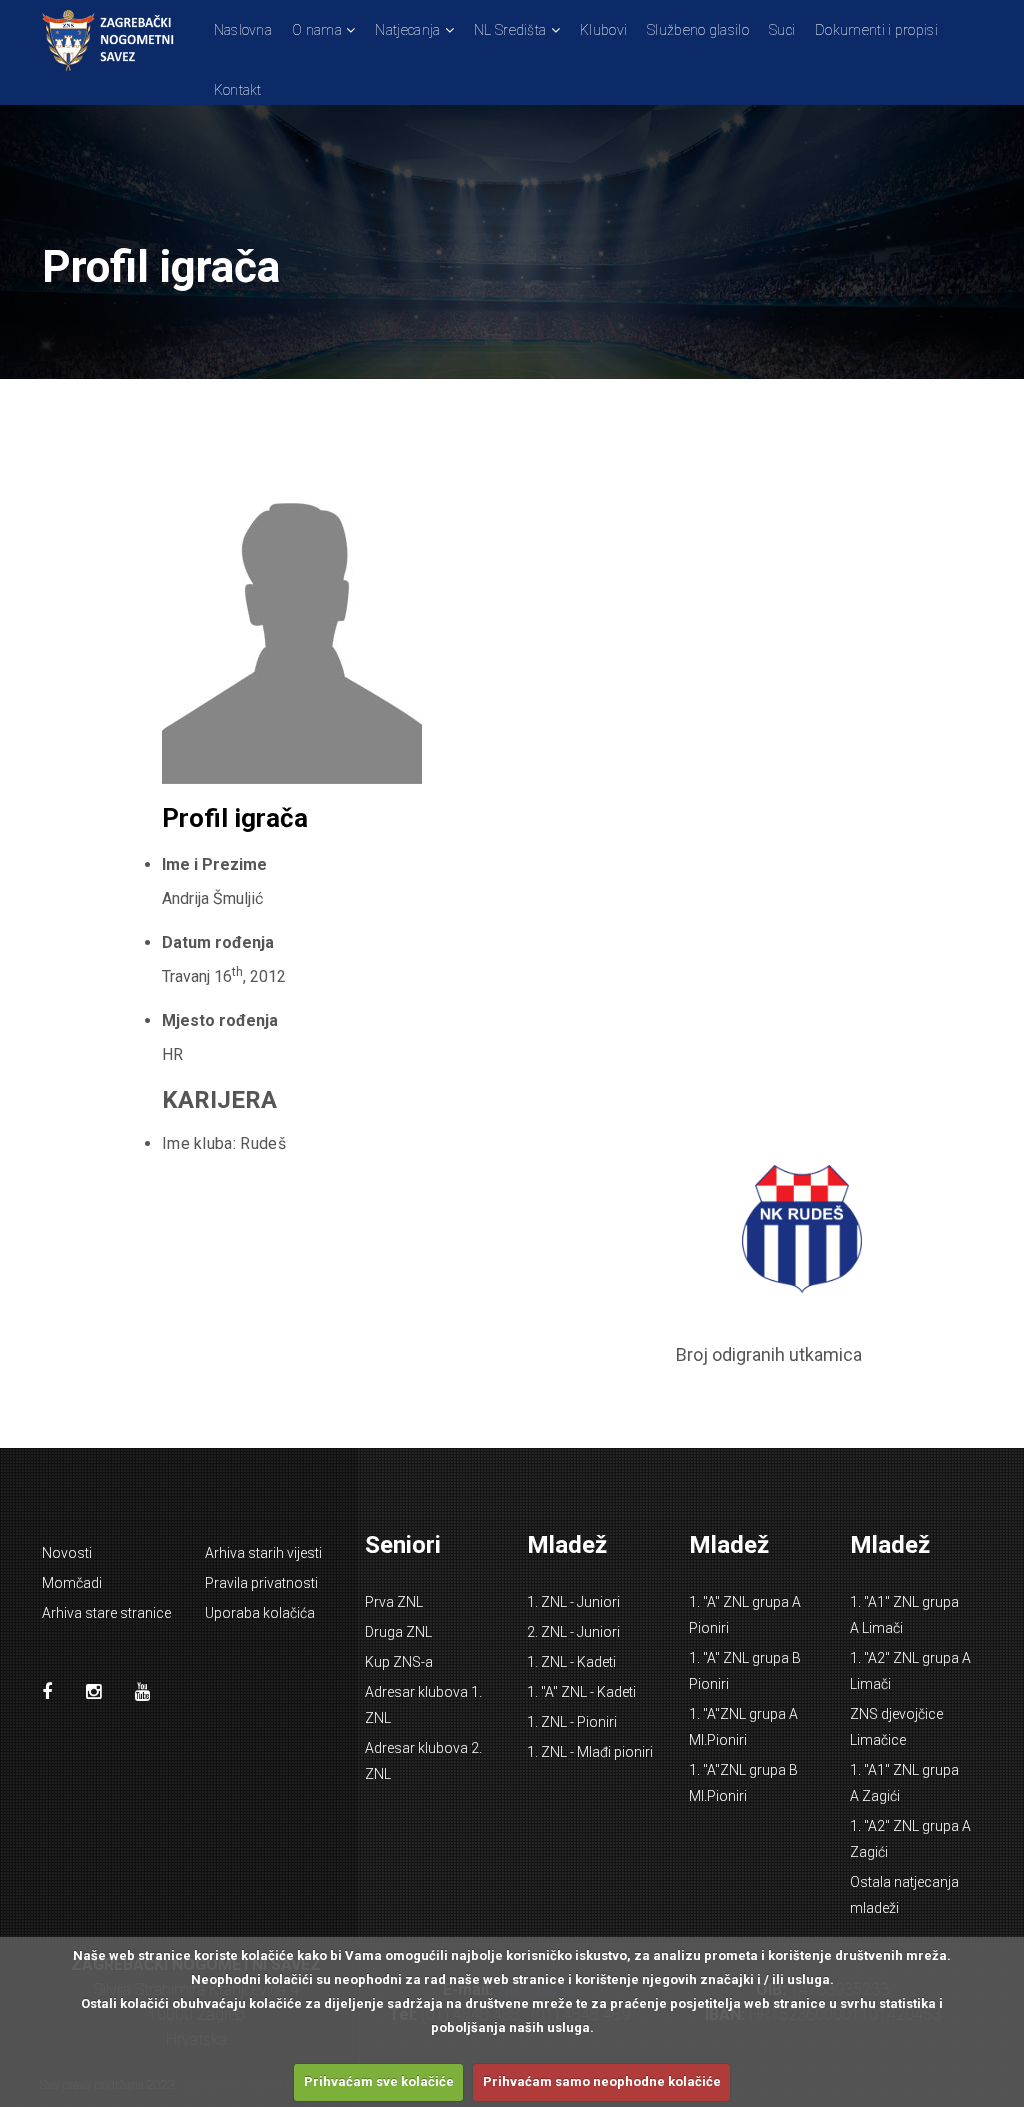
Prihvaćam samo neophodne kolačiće (602, 2081)
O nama (317, 30)
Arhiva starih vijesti (263, 1553)
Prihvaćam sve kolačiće (379, 2081)
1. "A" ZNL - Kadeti (581, 1692)
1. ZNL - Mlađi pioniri (590, 1752)
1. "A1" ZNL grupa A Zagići (904, 1783)
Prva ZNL (394, 1602)
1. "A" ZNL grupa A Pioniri (745, 1615)
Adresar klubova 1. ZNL (423, 1705)
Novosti (67, 1553)
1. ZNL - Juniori (573, 1602)
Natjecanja (407, 30)
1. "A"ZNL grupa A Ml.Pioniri (743, 1727)
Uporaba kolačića (260, 1613)
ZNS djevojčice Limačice (896, 1727)
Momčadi (72, 1583)
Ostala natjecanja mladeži (904, 1895)
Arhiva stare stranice (106, 1613)
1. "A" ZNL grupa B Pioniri (745, 1671)
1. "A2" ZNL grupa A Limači (910, 1671)
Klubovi (603, 30)
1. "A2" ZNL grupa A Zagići (910, 1839)
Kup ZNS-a (399, 1662)
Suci (782, 30)
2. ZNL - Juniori (573, 1632)
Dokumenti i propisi (876, 30)
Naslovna (243, 30)
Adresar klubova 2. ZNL (423, 1761)
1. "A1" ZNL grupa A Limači (904, 1615)
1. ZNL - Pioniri (572, 1722)
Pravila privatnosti (261, 1583)
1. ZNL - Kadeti (571, 1662)
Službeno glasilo (698, 30)
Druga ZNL (398, 1632)
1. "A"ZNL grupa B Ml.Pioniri (743, 1783)
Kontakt (238, 90)
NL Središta (510, 30)
